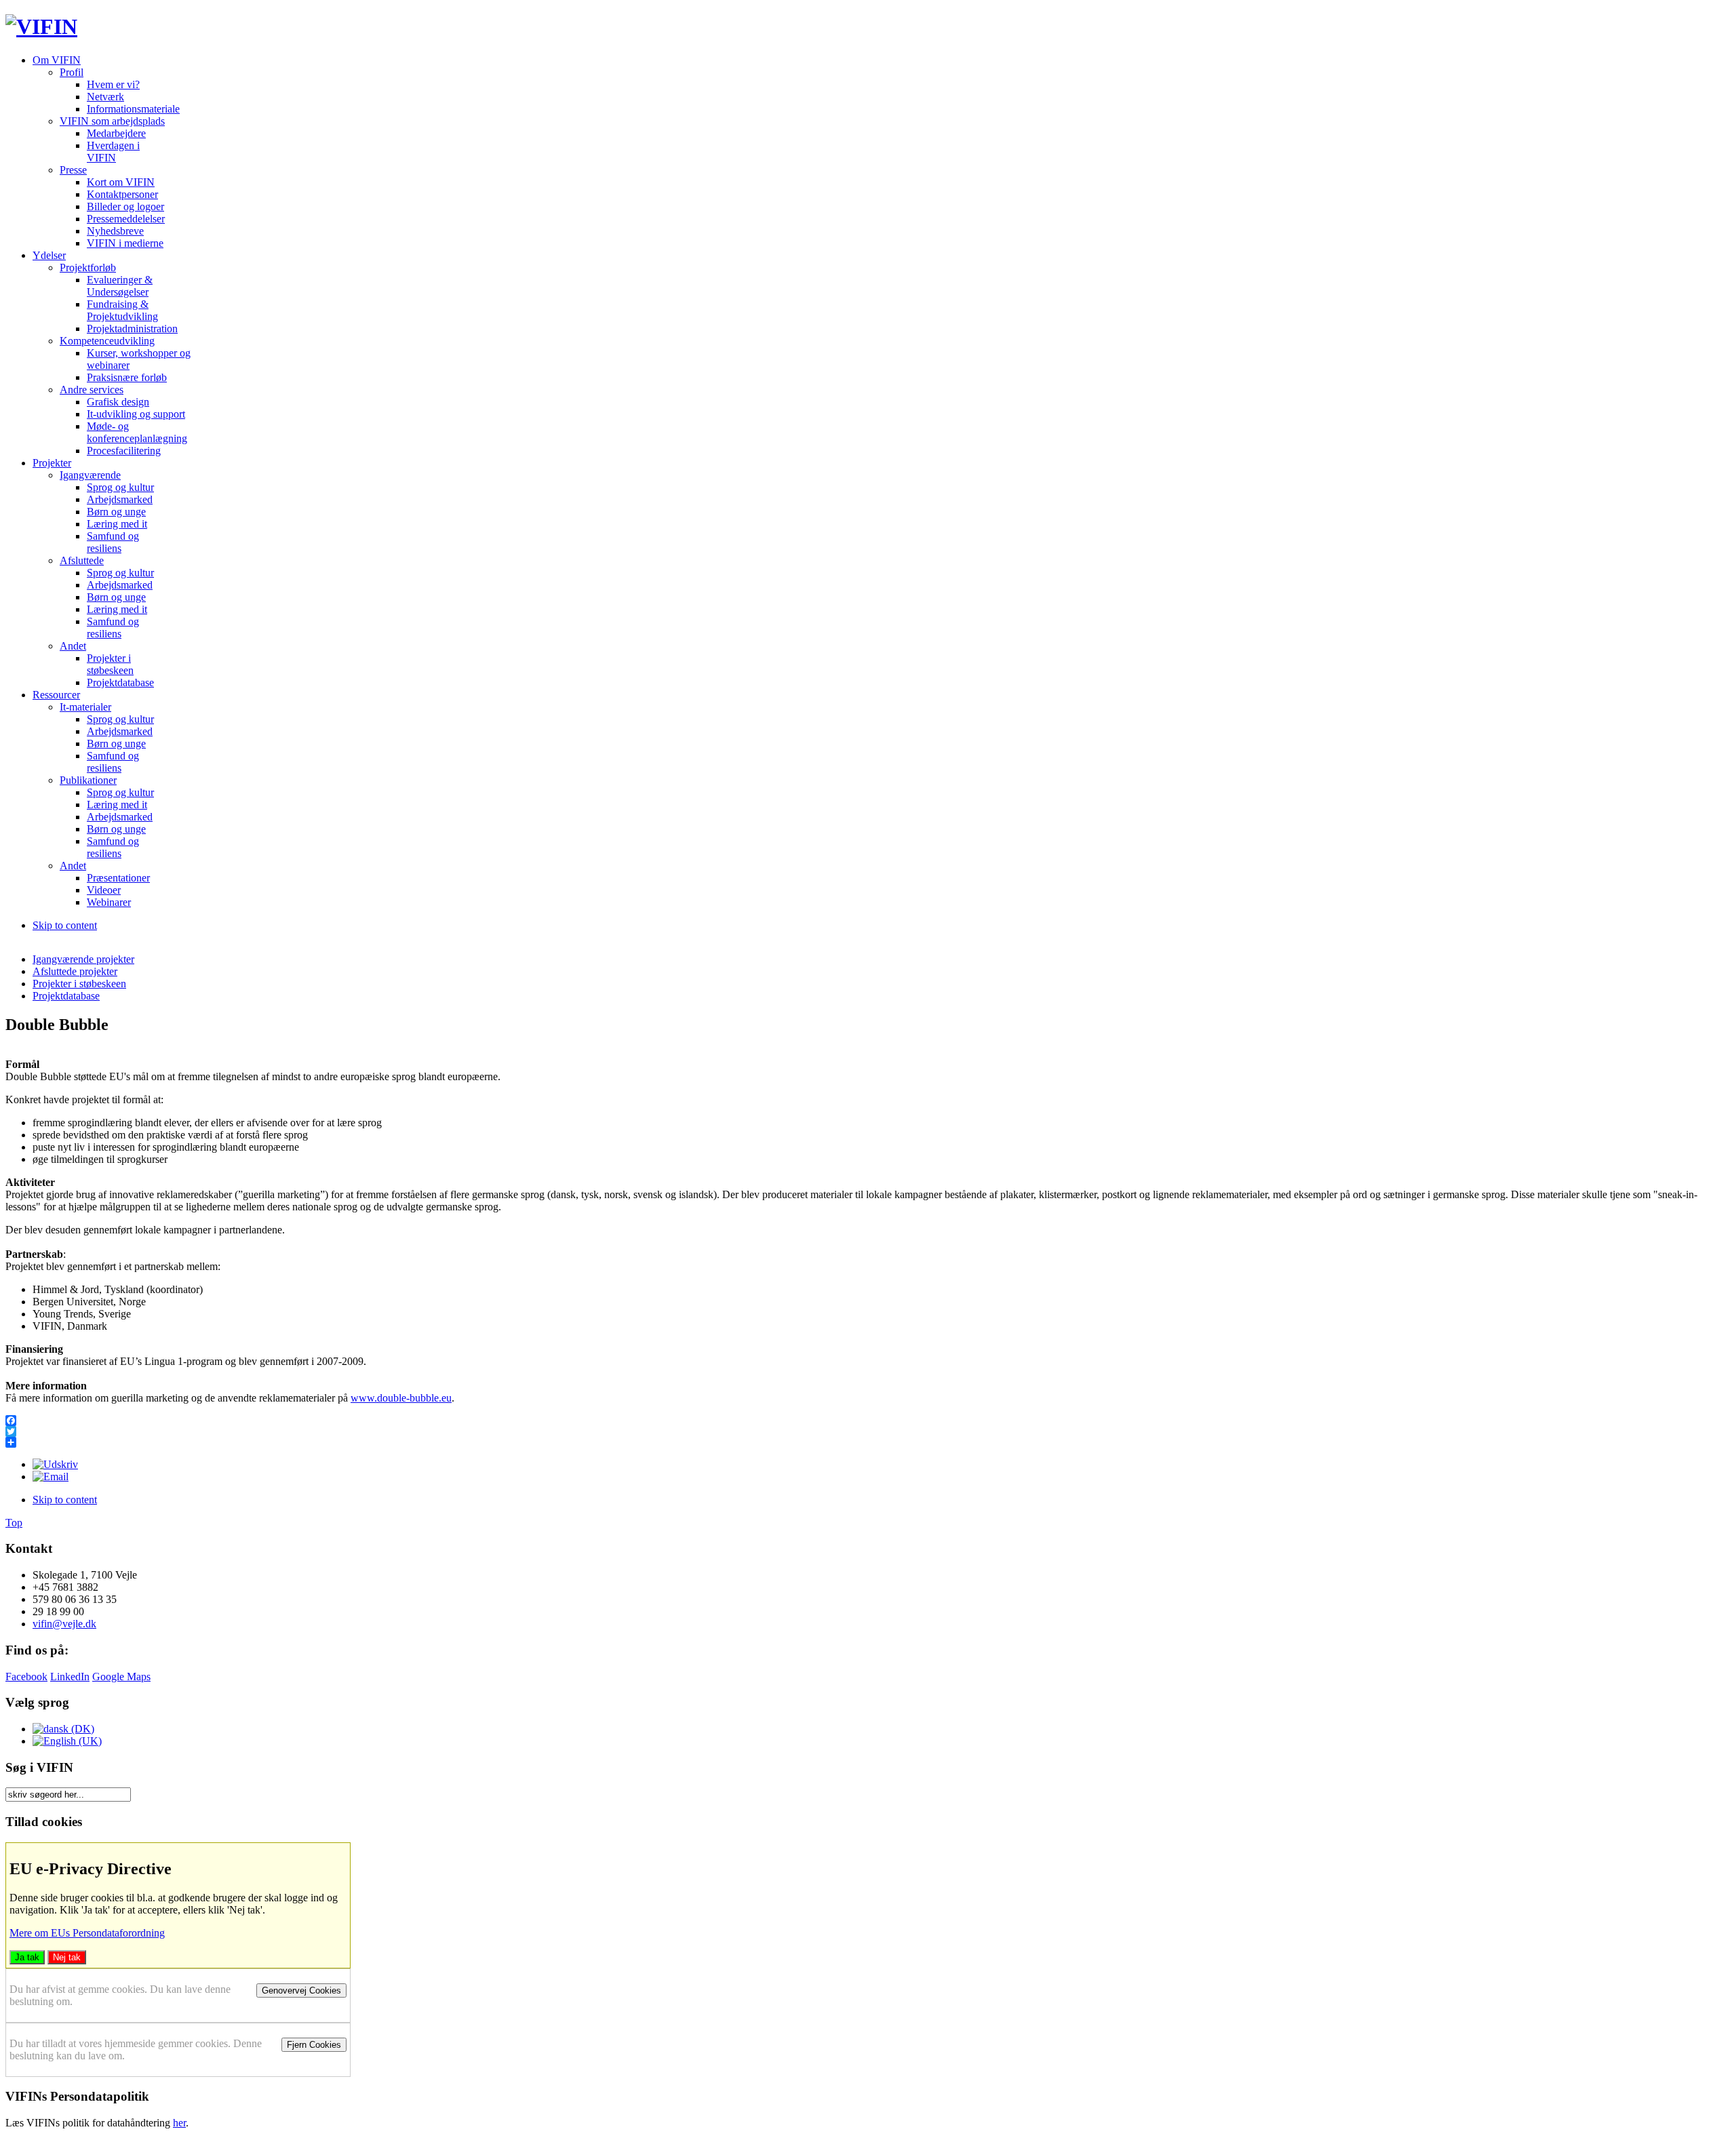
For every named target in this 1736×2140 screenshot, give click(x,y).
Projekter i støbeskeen (79, 984)
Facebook (26, 1677)
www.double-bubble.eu (401, 1398)
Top (14, 1523)
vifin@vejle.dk (64, 1624)
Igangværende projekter (83, 959)
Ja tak (27, 1957)
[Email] (51, 1477)
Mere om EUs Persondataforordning (87, 1933)
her (179, 2123)
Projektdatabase (66, 996)
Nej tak (67, 1957)
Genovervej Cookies (301, 1990)
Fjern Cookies (314, 2045)
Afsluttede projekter (75, 971)
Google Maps (121, 1677)
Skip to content (65, 925)
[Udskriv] (55, 1464)
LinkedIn (70, 1677)
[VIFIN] (41, 26)
